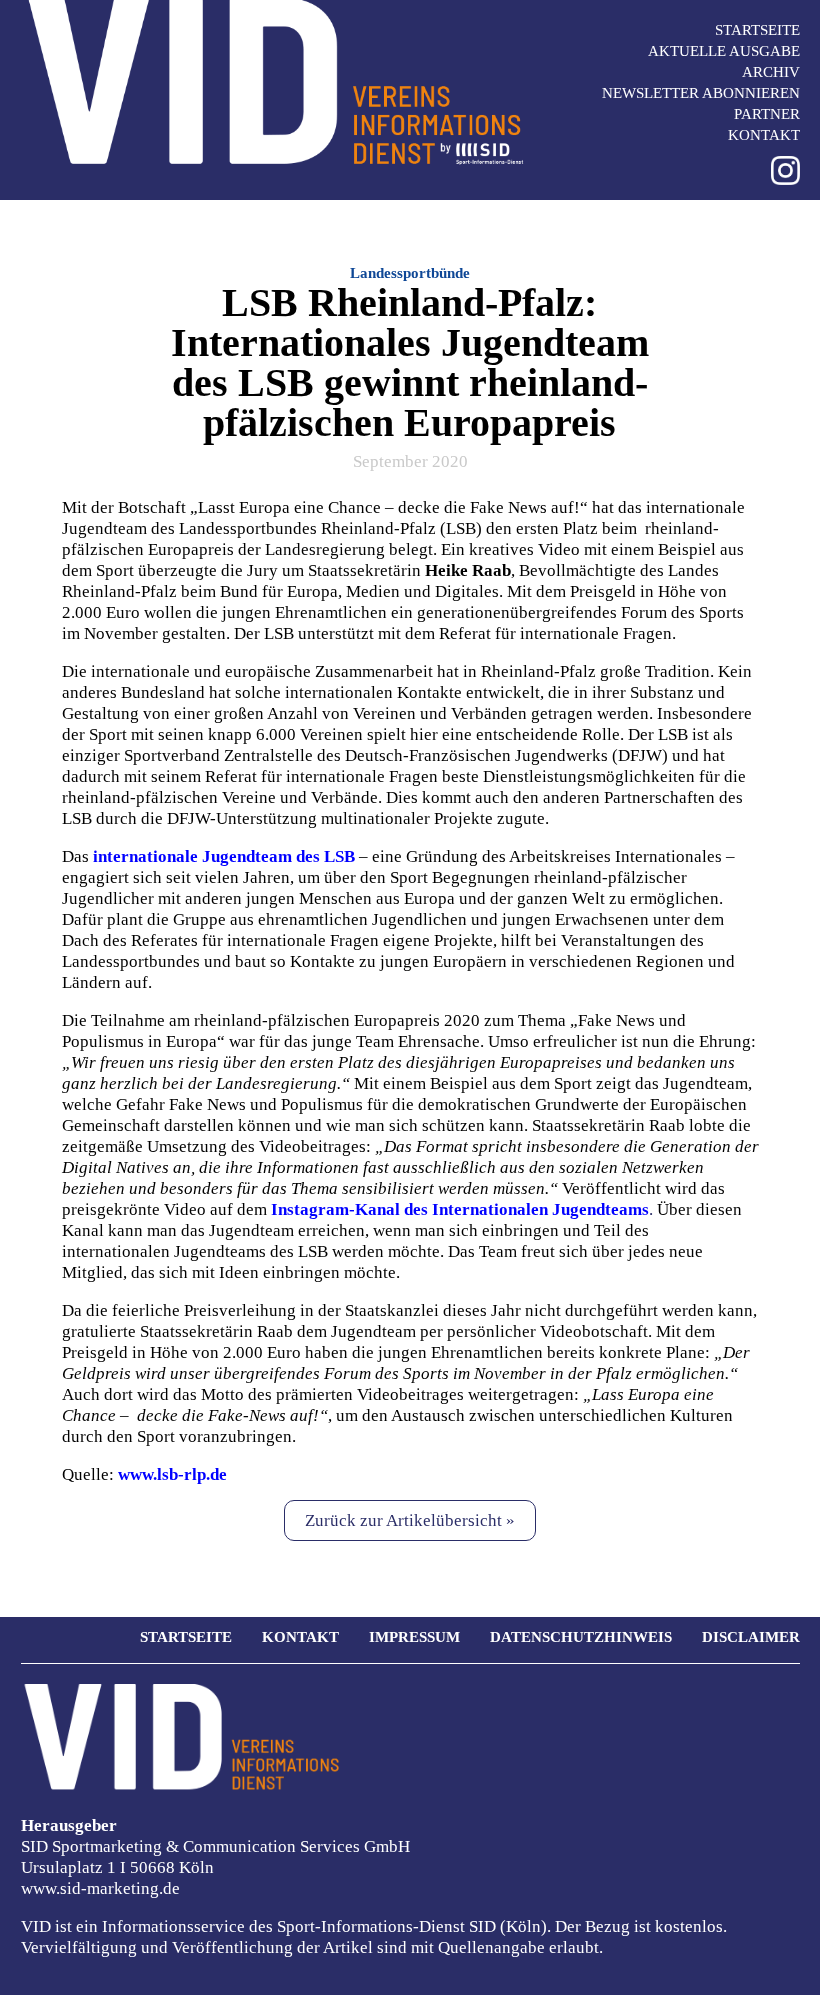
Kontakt (764, 135)
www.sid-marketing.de (100, 1888)
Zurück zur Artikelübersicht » (410, 1520)
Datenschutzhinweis (581, 1637)
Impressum (414, 1637)
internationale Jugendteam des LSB (224, 856)
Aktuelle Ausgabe (724, 51)
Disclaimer (751, 1637)
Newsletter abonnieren (701, 93)
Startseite (757, 30)
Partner (767, 114)
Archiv (771, 72)
